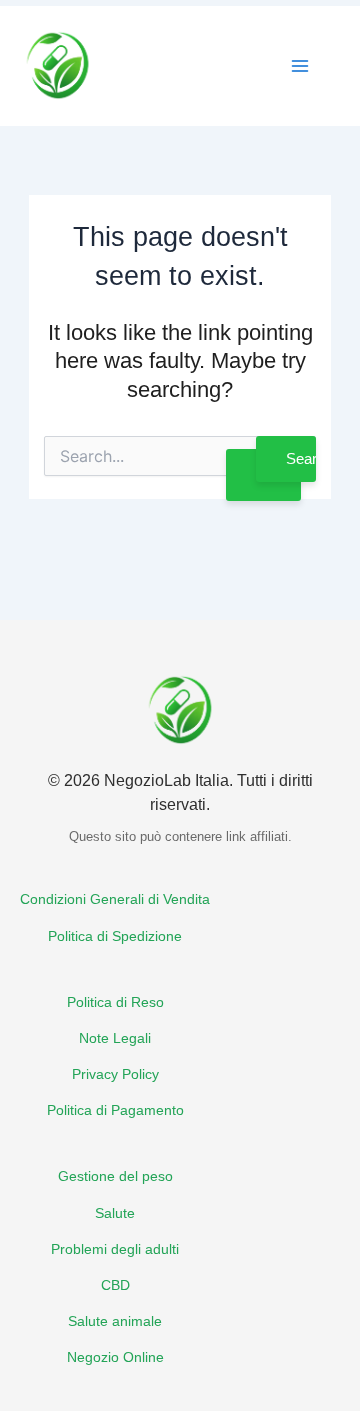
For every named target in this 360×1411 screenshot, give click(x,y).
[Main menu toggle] (300, 66)
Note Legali (115, 1038)
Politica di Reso (115, 1002)
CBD (115, 1285)
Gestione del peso (115, 1176)
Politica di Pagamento (115, 1110)
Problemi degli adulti (115, 1249)
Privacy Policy (115, 1074)
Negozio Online (115, 1357)
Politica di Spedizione (115, 936)
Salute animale (115, 1321)
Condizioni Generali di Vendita (115, 899)
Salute (115, 1213)
